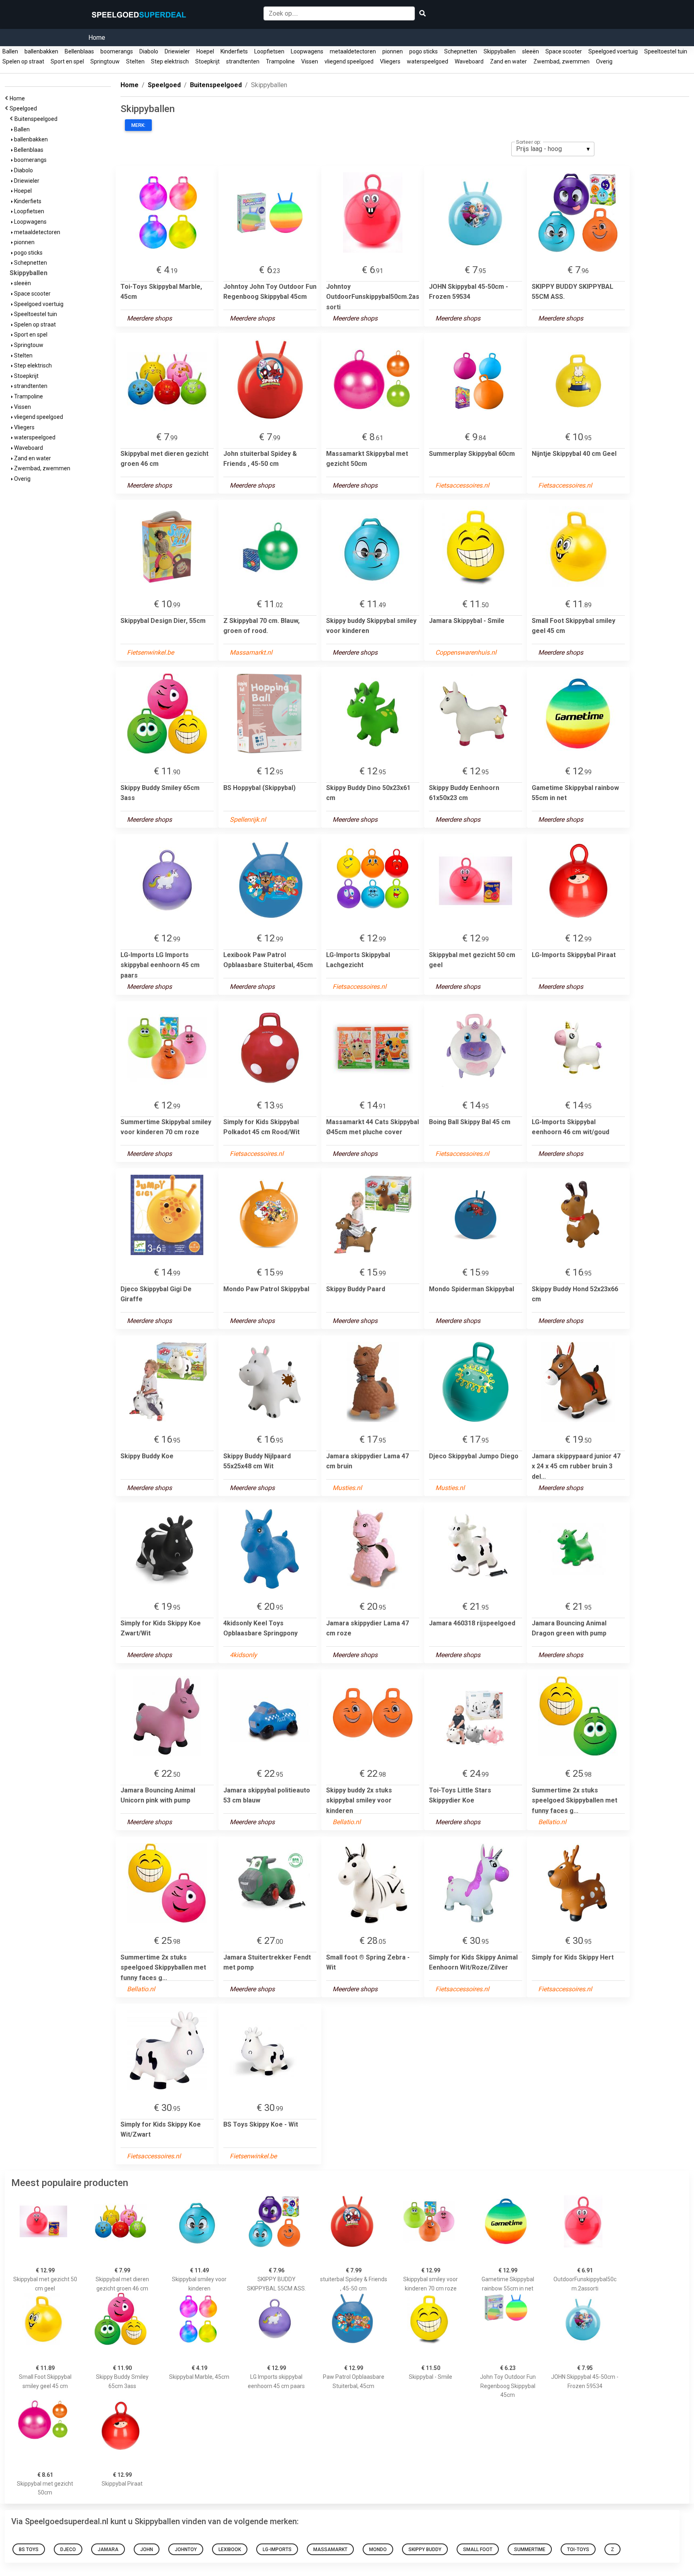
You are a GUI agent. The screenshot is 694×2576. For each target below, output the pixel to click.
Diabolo (149, 51)
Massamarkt (330, 2549)
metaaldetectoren (353, 51)
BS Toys (29, 2549)
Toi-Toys (578, 2549)
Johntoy (186, 2549)
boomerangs (117, 51)
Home (97, 38)
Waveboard (469, 61)
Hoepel (205, 51)
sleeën (531, 51)
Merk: (138, 125)
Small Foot (478, 2549)
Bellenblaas (79, 51)
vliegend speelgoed (349, 61)
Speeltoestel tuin (666, 51)
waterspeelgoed (428, 61)
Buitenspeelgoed (37, 119)
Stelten (135, 61)
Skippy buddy (425, 2549)
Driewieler (177, 51)
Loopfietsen (269, 51)
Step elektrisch (170, 61)
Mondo (378, 2549)
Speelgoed (24, 108)
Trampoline (280, 61)
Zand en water (508, 61)
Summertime (530, 2549)
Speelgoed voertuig (613, 51)
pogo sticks (424, 51)
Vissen (310, 61)
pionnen (393, 51)
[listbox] (553, 149)
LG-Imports (277, 2549)
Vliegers (390, 61)
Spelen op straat (23, 61)
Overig (604, 61)
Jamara (108, 2549)
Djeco (68, 2549)
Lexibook (230, 2549)
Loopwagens (307, 51)
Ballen (10, 51)
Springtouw (105, 61)
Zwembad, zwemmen (561, 61)
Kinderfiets (234, 51)
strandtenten (243, 61)
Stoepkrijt (207, 61)
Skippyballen (500, 51)
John (147, 2549)
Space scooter (564, 51)
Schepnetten (461, 51)
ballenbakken (41, 51)
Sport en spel (67, 61)
